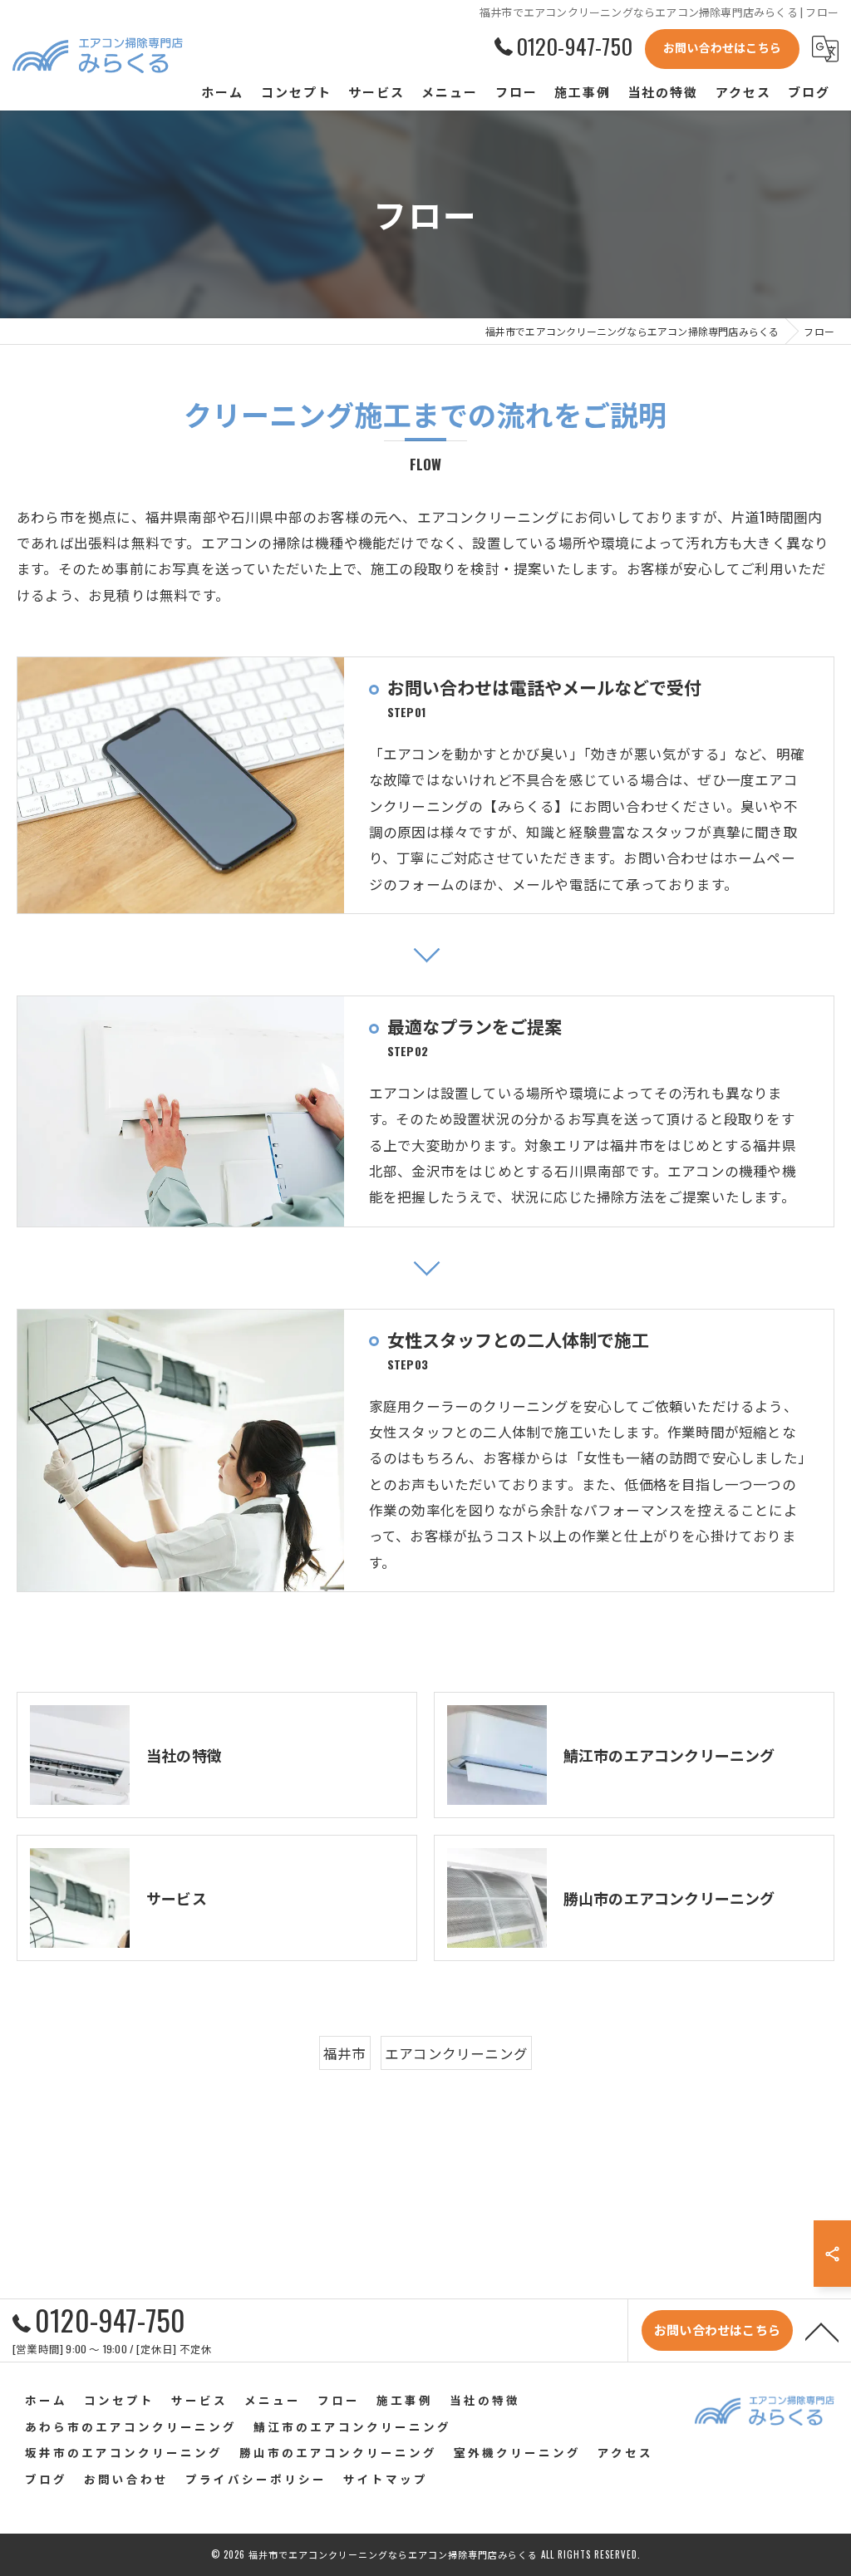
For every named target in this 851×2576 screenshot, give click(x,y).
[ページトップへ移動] (822, 2331)
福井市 (345, 2053)
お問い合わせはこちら (722, 47)
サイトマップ (386, 2479)
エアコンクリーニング (456, 2053)
